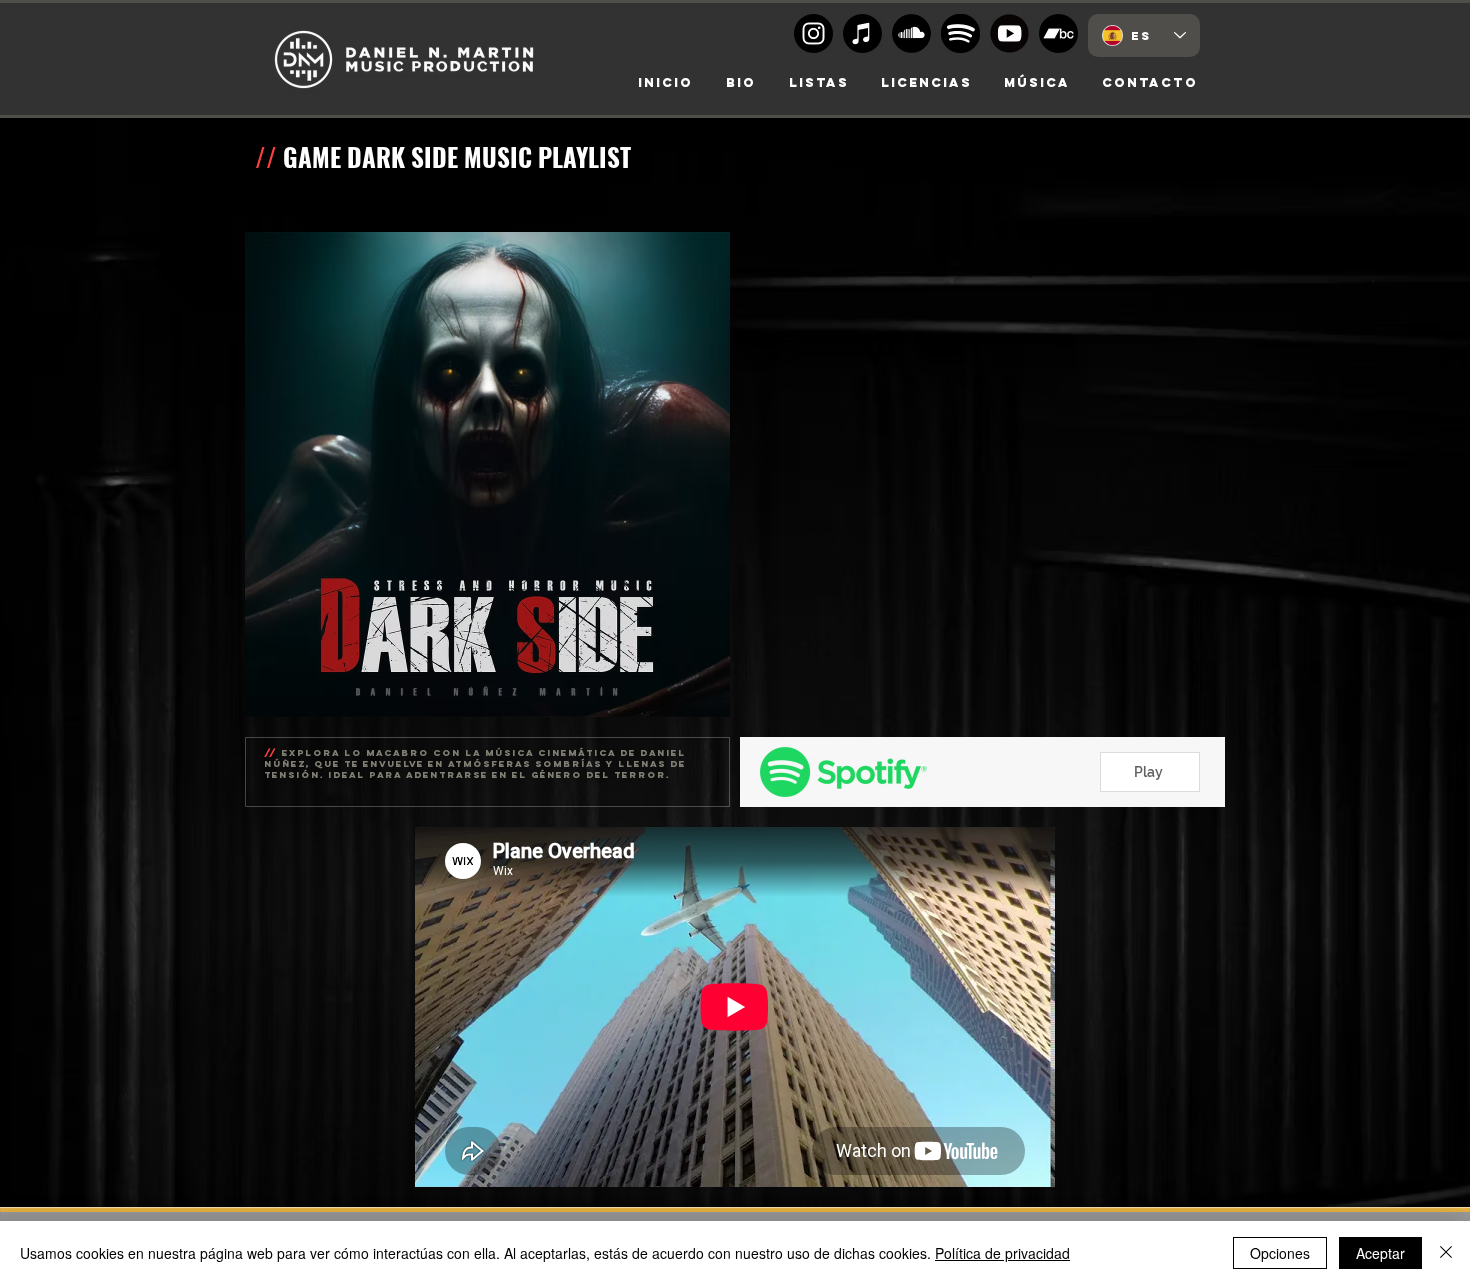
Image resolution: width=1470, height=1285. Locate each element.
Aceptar (1380, 1253)
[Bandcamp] (1058, 33)
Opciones (1280, 1253)
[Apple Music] (862, 33)
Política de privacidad (1002, 1253)
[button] (926, 83)
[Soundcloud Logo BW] (911, 33)
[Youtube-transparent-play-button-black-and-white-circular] (1009, 33)
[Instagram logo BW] (813, 33)
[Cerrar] (1446, 1253)
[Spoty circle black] (960, 33)
